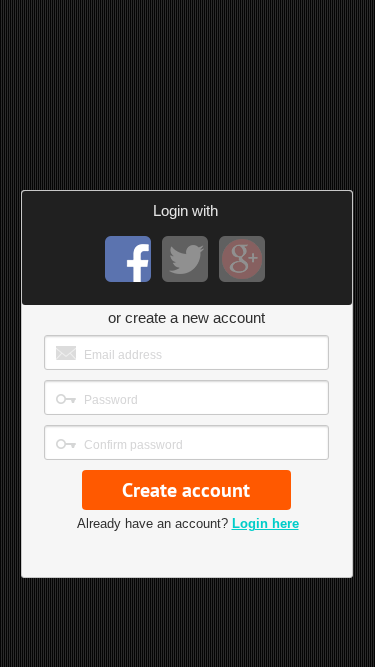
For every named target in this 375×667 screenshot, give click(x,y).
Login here (265, 523)
